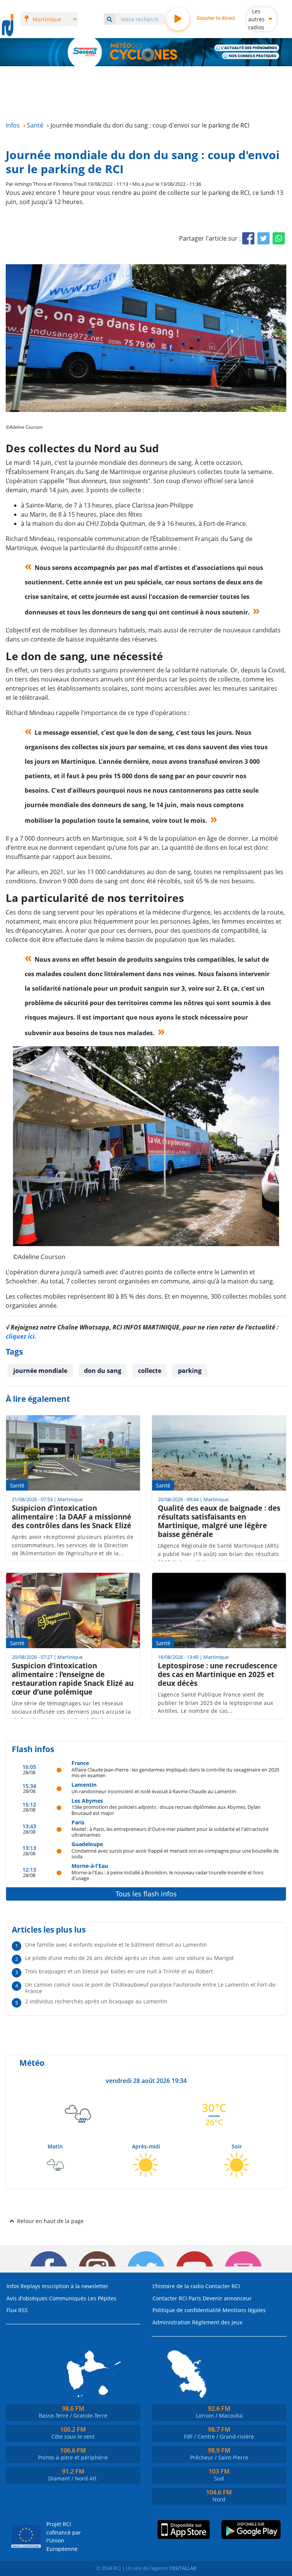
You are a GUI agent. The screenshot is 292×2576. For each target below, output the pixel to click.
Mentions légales (244, 2310)
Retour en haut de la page (50, 2221)
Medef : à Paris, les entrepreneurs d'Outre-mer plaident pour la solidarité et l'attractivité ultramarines (170, 1832)
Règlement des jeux (217, 2322)
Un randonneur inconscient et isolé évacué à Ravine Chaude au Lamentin (154, 1791)
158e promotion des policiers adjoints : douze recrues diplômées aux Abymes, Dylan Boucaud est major (166, 1810)
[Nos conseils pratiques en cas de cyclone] (251, 56)
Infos (13, 2286)
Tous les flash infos (146, 1894)
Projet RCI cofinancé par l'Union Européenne (64, 2536)
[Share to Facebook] (248, 238)
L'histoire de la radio (178, 2286)
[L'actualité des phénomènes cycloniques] (247, 48)
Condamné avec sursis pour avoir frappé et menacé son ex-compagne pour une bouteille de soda (175, 1854)
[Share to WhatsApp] (279, 238)
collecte (150, 1371)
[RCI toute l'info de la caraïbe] (8, 26)
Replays (30, 2286)
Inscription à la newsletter (75, 2286)
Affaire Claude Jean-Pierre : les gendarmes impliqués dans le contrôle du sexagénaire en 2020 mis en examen (175, 1772)
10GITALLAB (182, 2568)
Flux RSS (17, 2310)
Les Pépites (102, 2298)
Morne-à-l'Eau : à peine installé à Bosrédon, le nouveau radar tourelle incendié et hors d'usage (167, 1875)
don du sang (103, 1371)
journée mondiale (40, 1371)
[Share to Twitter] (263, 238)
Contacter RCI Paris (177, 2298)
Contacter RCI (223, 2286)
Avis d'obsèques (27, 2298)
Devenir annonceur (227, 2298)
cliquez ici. (21, 1336)
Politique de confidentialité (187, 2310)
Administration (171, 2322)
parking (190, 1371)
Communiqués (68, 2298)
